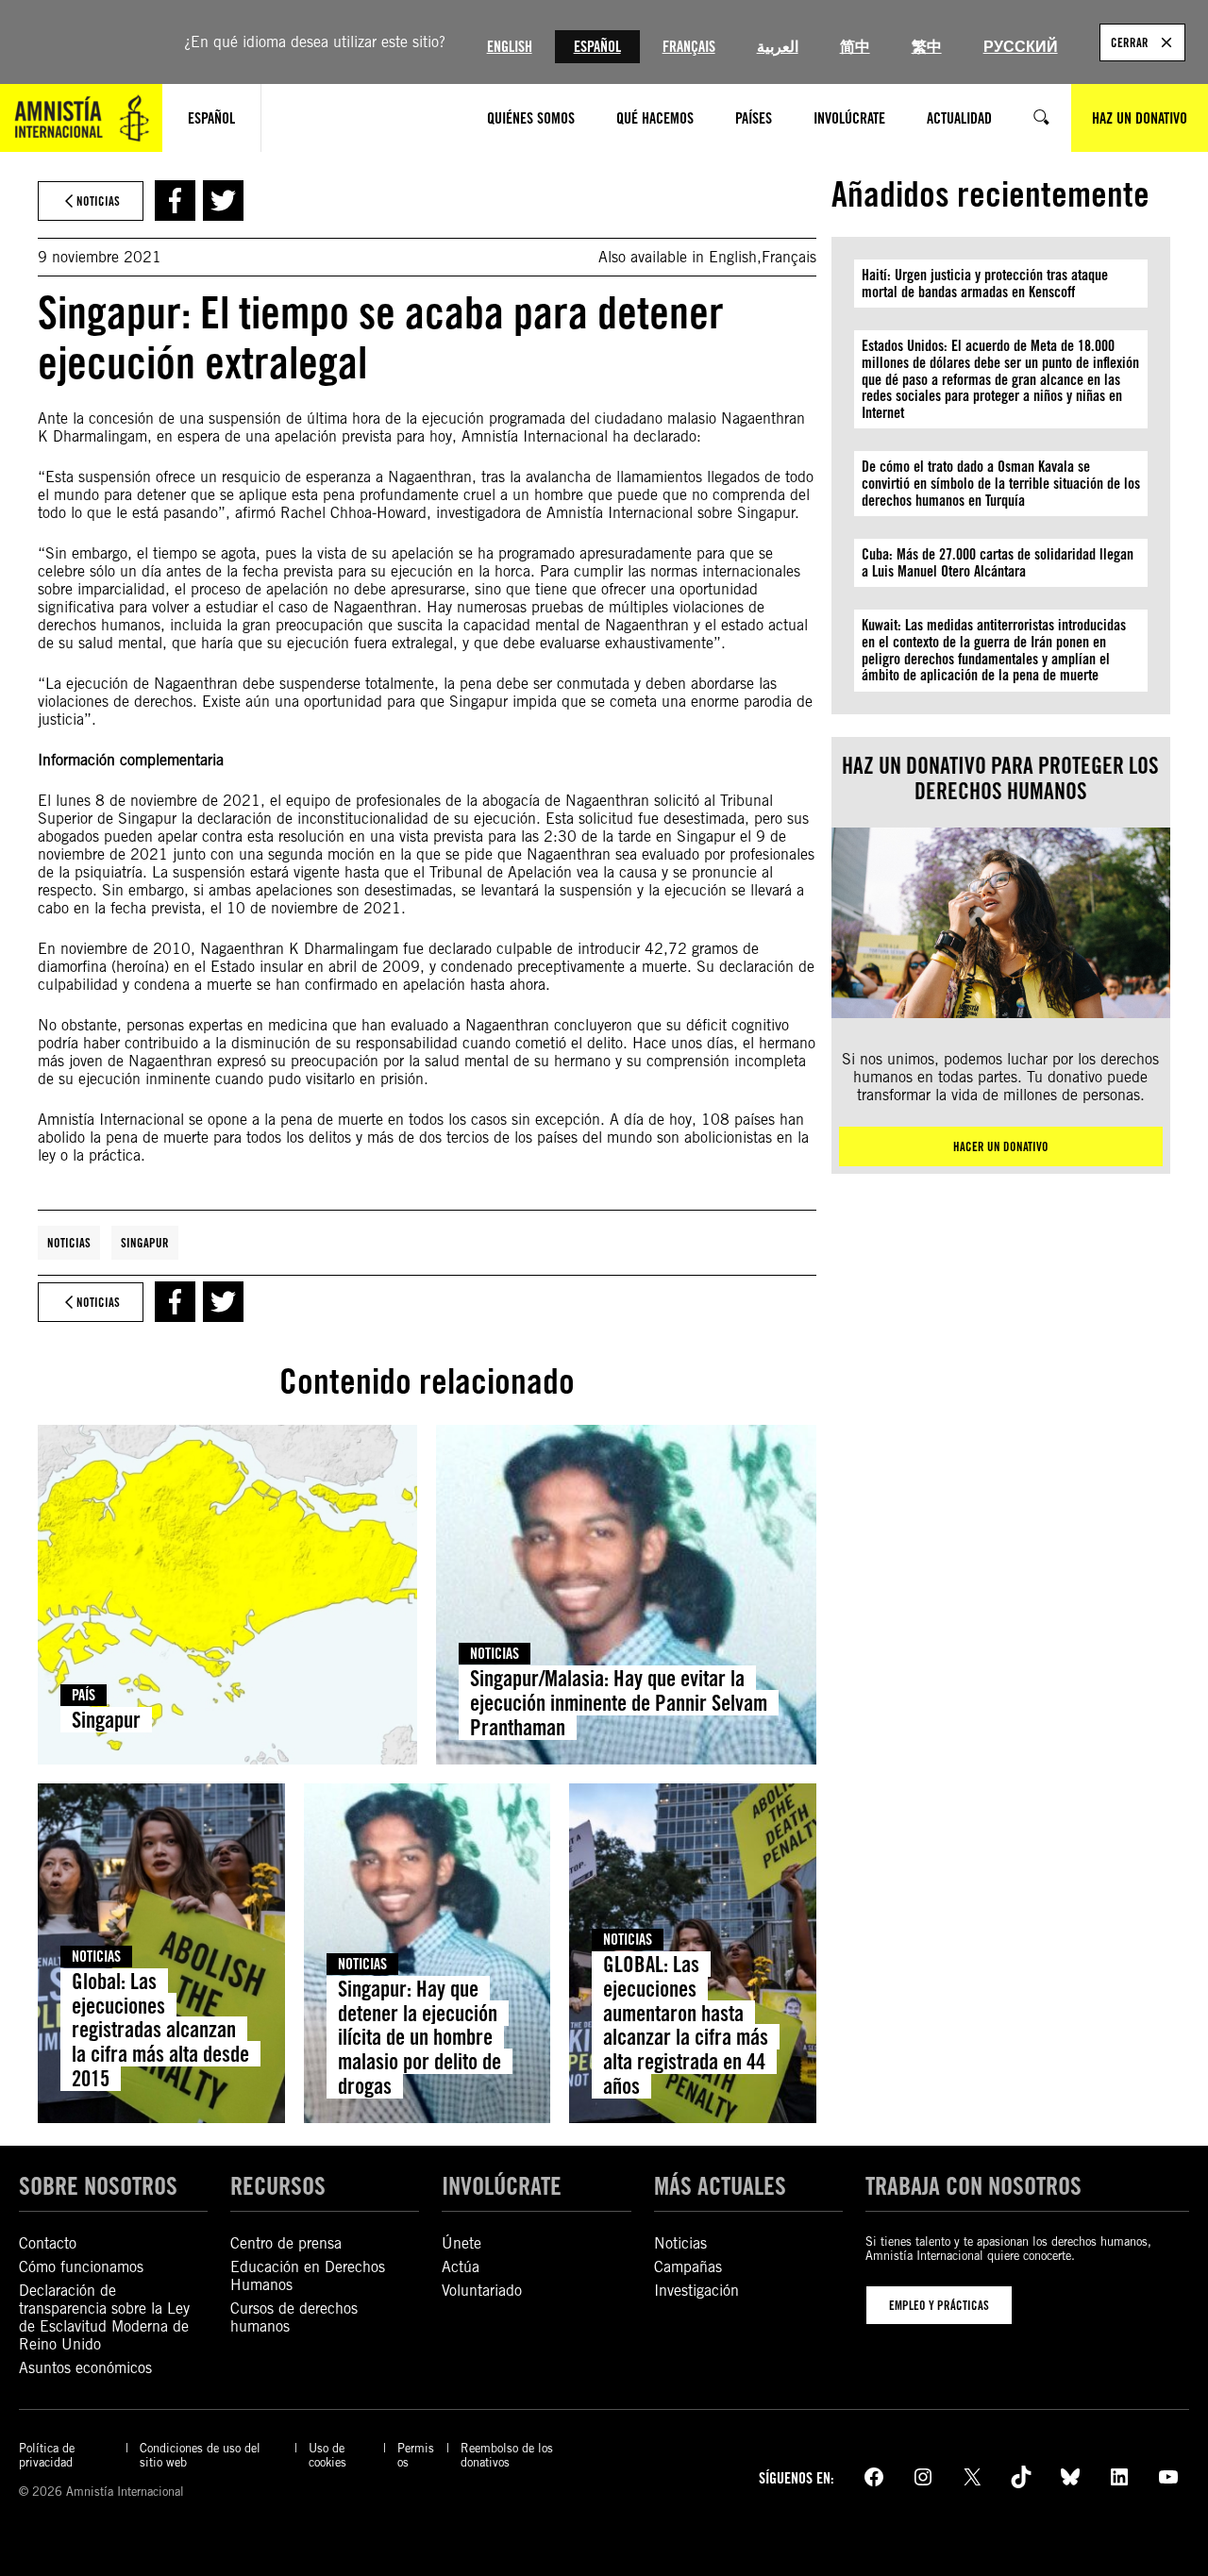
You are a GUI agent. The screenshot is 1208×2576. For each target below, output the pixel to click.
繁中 (927, 47)
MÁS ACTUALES (720, 2185)
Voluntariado (482, 2291)
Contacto (48, 2243)
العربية (778, 47)
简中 (855, 47)
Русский (1021, 47)
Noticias (69, 1243)
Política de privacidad (47, 2455)
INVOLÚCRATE (502, 2185)
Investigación (696, 2291)
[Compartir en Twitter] (223, 201)
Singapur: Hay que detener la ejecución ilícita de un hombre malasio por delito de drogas (419, 2037)
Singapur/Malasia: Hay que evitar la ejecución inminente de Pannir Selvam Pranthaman (619, 1703)
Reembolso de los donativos (507, 2455)
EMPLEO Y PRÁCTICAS (939, 2305)
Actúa (461, 2267)
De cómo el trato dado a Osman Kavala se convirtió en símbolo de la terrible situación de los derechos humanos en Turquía (1001, 483)
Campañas (688, 2267)
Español (597, 47)
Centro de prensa (286, 2243)
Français (689, 47)
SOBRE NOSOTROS (98, 2185)
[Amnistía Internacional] (81, 118)
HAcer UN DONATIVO (1001, 1146)
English (510, 47)
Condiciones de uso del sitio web (200, 2455)
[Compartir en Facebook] (175, 201)
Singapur (145, 1243)
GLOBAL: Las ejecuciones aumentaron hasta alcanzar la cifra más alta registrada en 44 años (686, 2025)
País (84, 1695)
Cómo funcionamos (81, 2267)
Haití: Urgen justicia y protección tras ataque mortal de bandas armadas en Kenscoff (985, 284)
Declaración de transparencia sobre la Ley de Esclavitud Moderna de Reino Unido (104, 2317)
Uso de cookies (327, 2455)
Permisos (416, 2455)
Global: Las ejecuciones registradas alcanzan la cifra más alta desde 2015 (160, 2030)
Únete (461, 2243)
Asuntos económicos (85, 2368)
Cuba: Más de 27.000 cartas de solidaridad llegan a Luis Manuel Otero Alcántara (998, 563)
